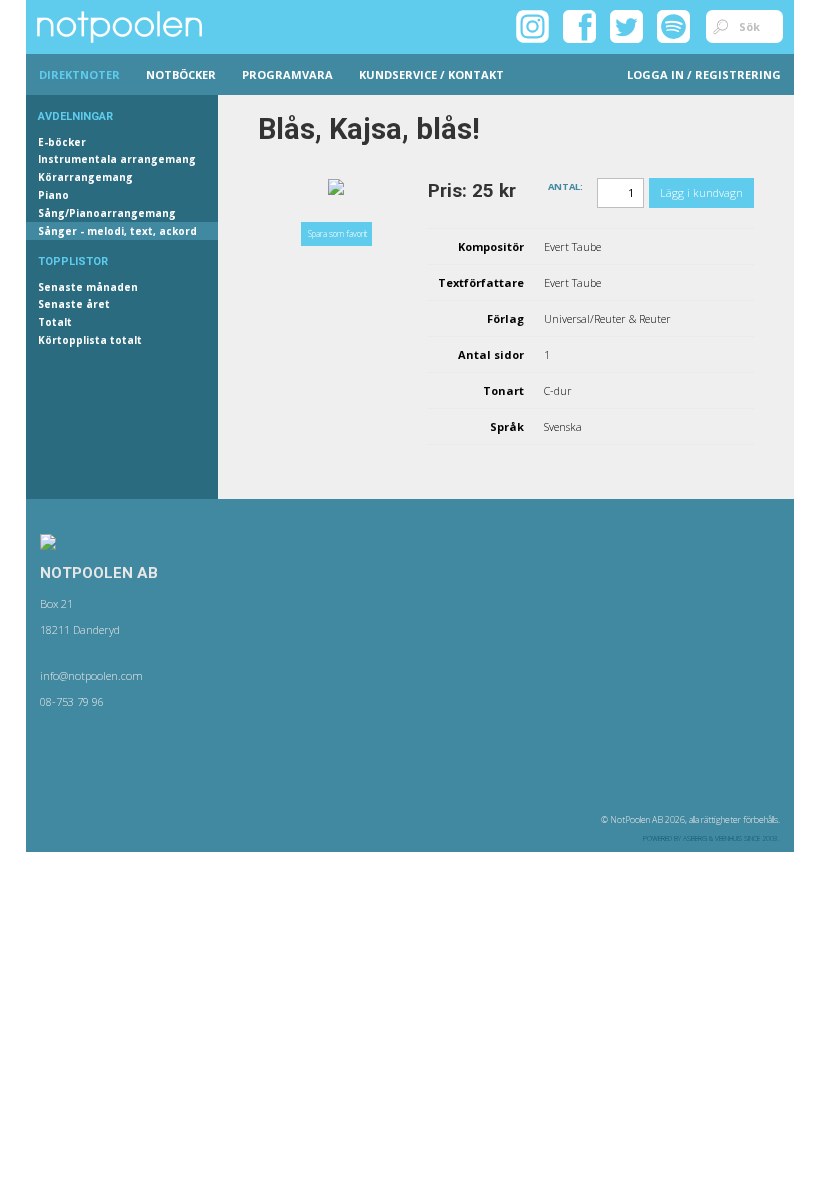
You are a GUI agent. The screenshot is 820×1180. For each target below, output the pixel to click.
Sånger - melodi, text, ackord (117, 231)
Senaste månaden (88, 287)
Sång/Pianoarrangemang (107, 213)
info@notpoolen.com (91, 675)
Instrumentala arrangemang (117, 159)
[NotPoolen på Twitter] (626, 25)
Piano (53, 195)
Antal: (565, 185)
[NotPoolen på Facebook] (579, 25)
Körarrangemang (85, 177)
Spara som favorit (337, 233)
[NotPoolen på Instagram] (532, 25)
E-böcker (62, 142)
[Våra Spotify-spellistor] (673, 25)
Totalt (55, 322)
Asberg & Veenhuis (712, 838)
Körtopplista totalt (90, 340)
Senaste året (74, 304)
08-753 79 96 (72, 701)
